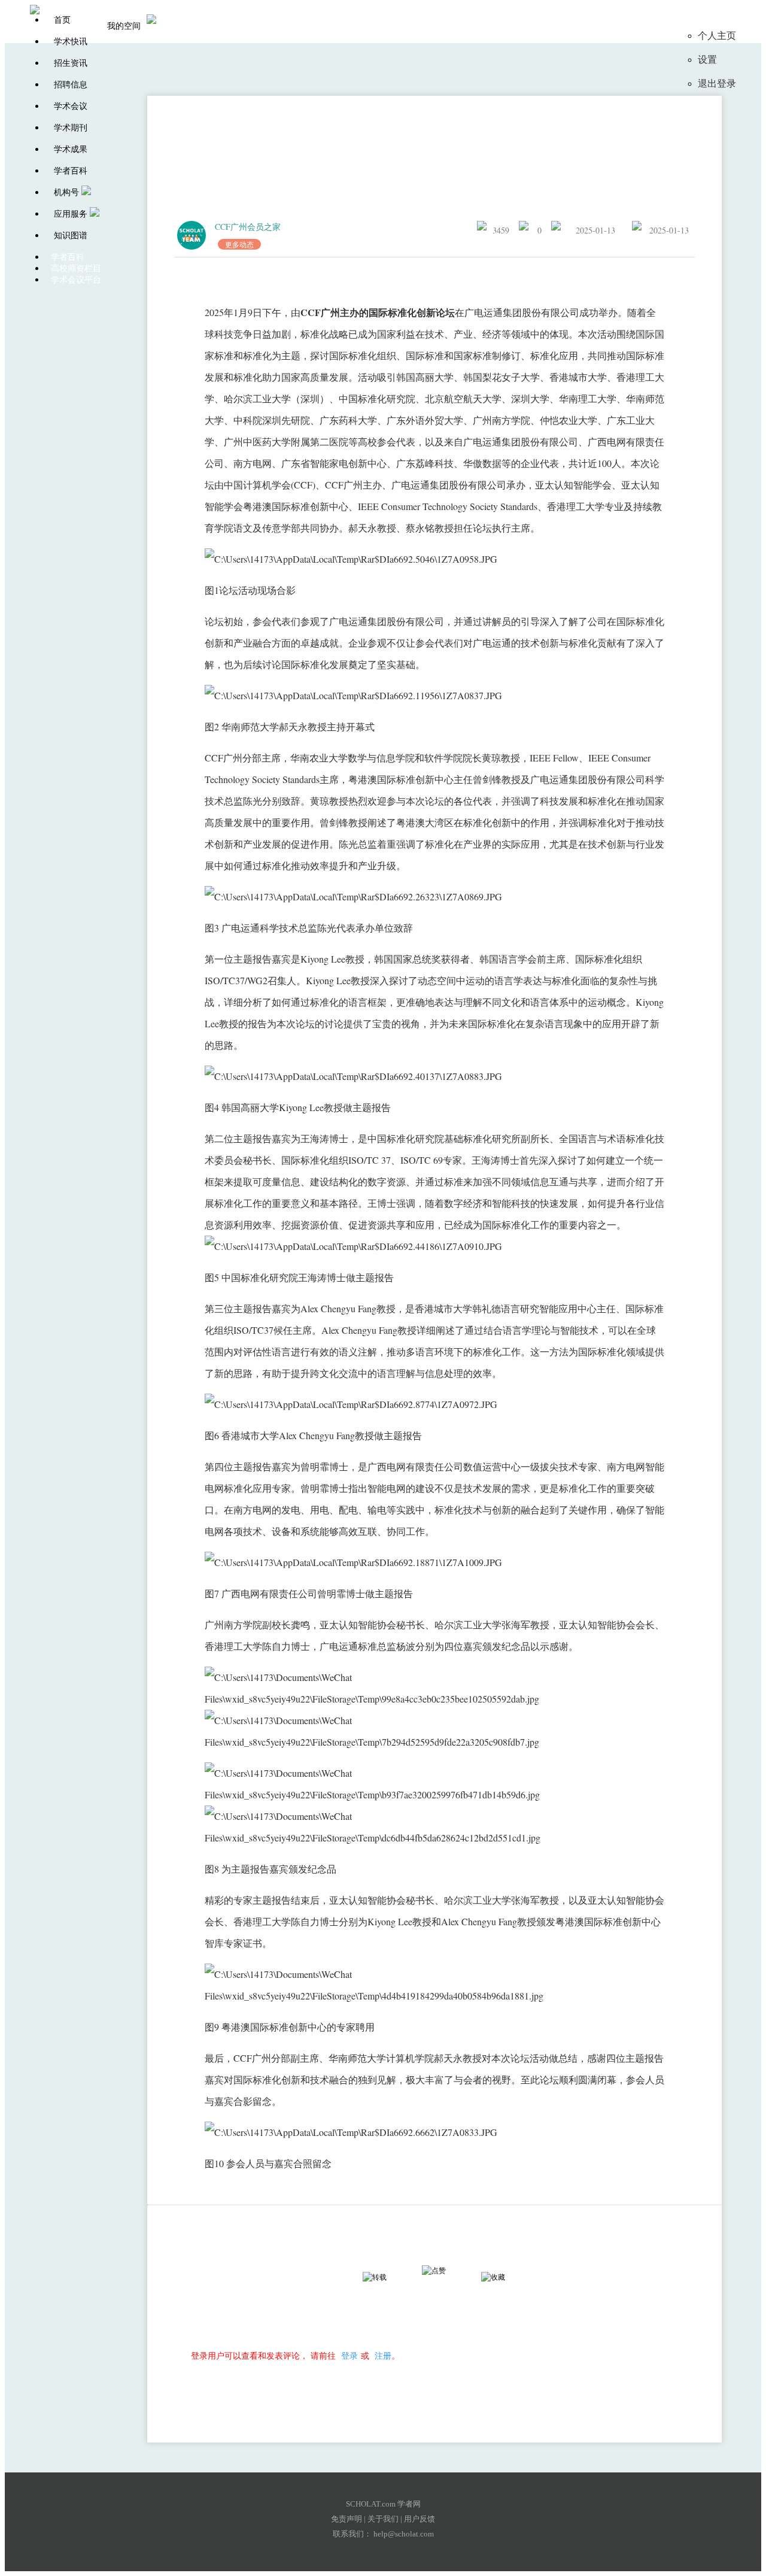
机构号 (66, 192)
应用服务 (71, 214)
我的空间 (124, 26)
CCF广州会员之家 (248, 227)
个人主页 (717, 36)
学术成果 (71, 149)
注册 (383, 2355)
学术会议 (71, 106)
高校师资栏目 (76, 268)
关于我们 (383, 2519)
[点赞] (445, 2271)
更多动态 (239, 244)
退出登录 (717, 84)
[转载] (385, 2277)
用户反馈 (420, 2519)
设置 (707, 60)
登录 (349, 2355)
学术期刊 (71, 128)
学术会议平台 (76, 280)
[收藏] (504, 2277)
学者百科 (71, 171)
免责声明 (346, 2519)
